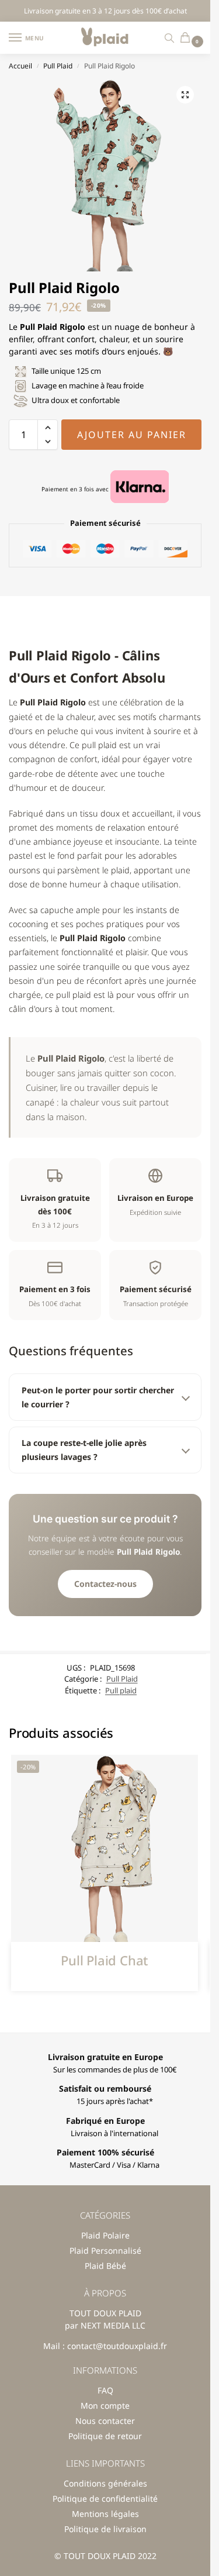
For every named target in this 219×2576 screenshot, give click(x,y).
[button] (188, 38)
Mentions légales (105, 2514)
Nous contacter (105, 2421)
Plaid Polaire (105, 2235)
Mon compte (105, 2405)
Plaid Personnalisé (105, 2250)
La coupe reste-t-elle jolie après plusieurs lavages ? (84, 1450)
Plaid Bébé (105, 2266)
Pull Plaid (58, 66)
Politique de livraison (105, 2529)
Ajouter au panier (132, 435)
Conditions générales (105, 2483)
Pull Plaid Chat (104, 1960)
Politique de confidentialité (105, 2498)
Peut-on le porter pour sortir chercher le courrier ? (98, 1397)
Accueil (20, 66)
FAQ (105, 2390)
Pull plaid (121, 1690)
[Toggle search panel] (169, 38)
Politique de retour (105, 2436)
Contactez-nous (105, 1584)
